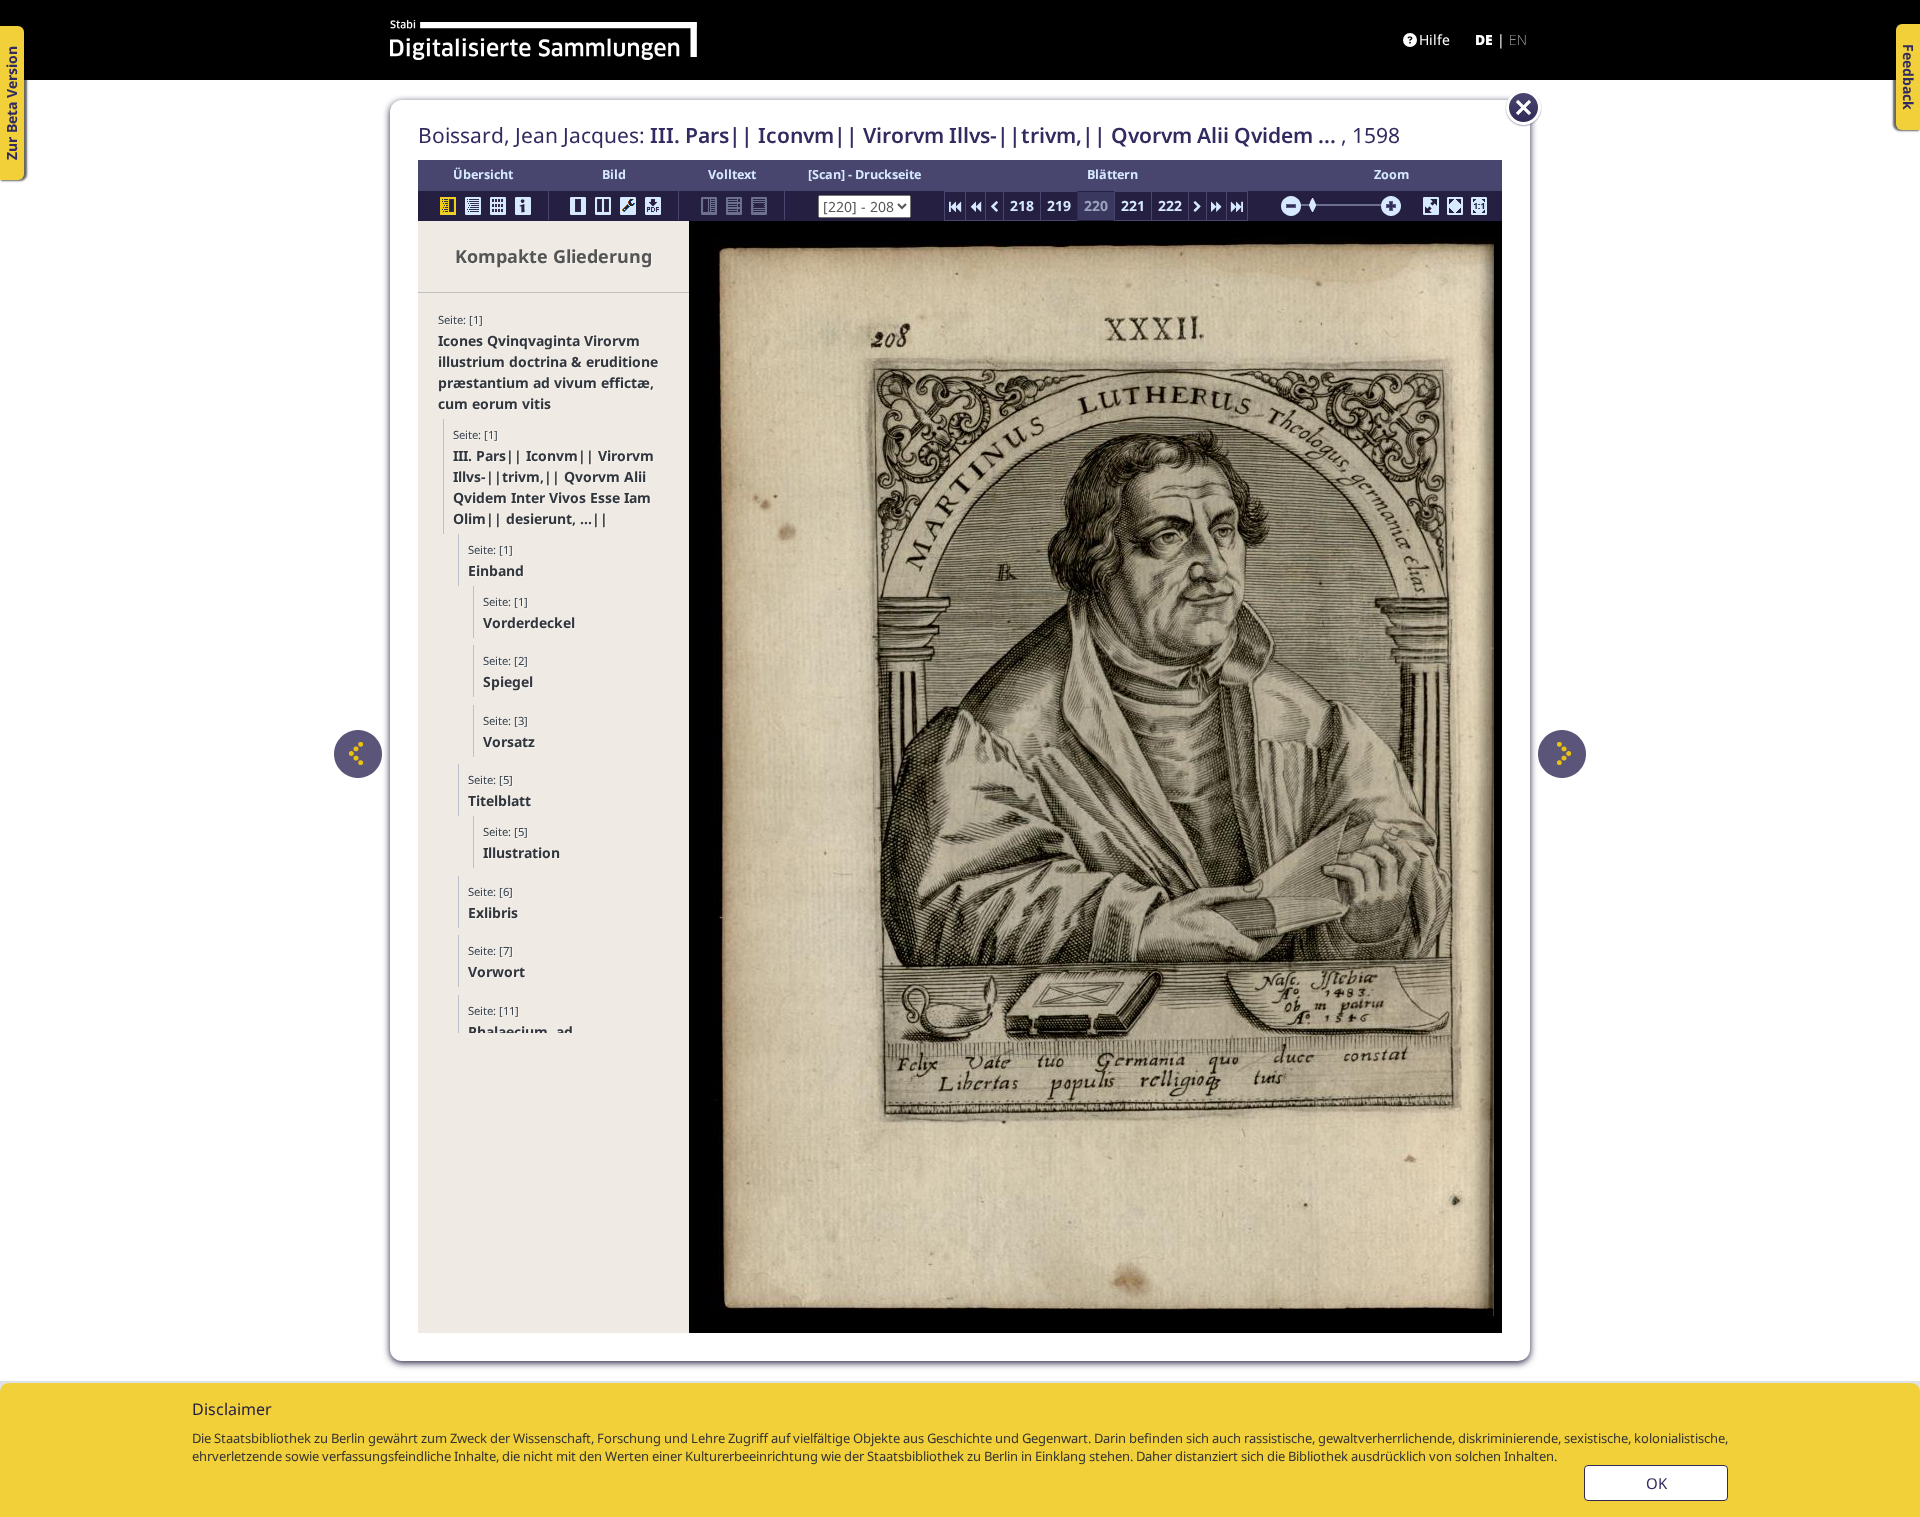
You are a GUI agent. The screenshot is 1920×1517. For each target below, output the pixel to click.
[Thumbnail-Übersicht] (498, 206)
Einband (496, 570)
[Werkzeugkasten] (628, 206)
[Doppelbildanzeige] (603, 206)
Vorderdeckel (529, 622)
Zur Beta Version (11, 103)
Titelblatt (499, 800)
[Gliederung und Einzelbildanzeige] (448, 206)
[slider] (1319, 205)
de (1484, 39)
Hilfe (1434, 39)
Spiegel (508, 681)
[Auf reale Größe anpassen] (1479, 206)
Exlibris (493, 912)
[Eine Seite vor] (1562, 754)
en (1518, 39)
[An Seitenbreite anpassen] (1455, 206)
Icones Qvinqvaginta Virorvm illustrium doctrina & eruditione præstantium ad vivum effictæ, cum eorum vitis (548, 372)
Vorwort (496, 971)
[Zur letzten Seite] (1237, 206)
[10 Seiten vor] (1216, 206)
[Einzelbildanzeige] (578, 206)
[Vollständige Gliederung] (473, 206)
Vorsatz (509, 741)
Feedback (1908, 77)
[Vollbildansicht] (1431, 206)
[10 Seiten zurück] (975, 206)
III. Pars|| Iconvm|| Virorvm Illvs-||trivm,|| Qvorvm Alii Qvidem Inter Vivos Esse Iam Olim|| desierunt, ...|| (553, 487)
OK (1656, 1483)
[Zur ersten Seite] (955, 206)
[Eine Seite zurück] (358, 754)
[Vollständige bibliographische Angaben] (523, 206)
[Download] (653, 206)
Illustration (521, 852)
